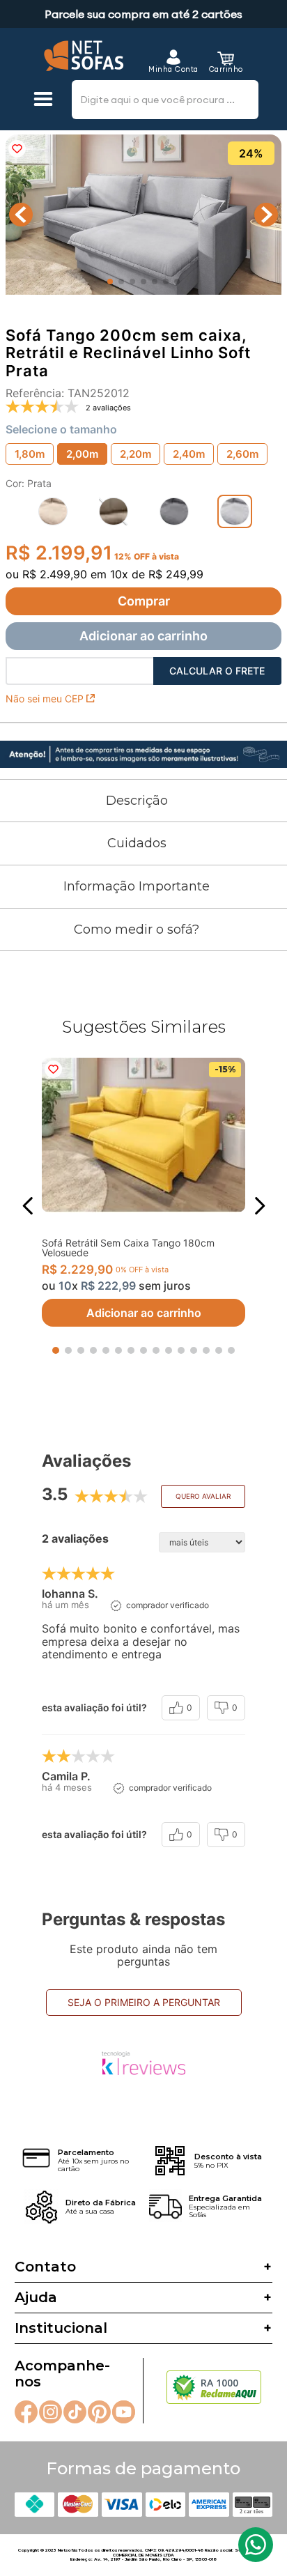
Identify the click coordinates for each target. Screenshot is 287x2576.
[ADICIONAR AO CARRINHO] (143, 601)
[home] (84, 56)
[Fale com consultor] (256, 2545)
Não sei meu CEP (45, 699)
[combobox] (165, 100)
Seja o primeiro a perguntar (144, 2002)
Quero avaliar (203, 1496)
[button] (43, 100)
